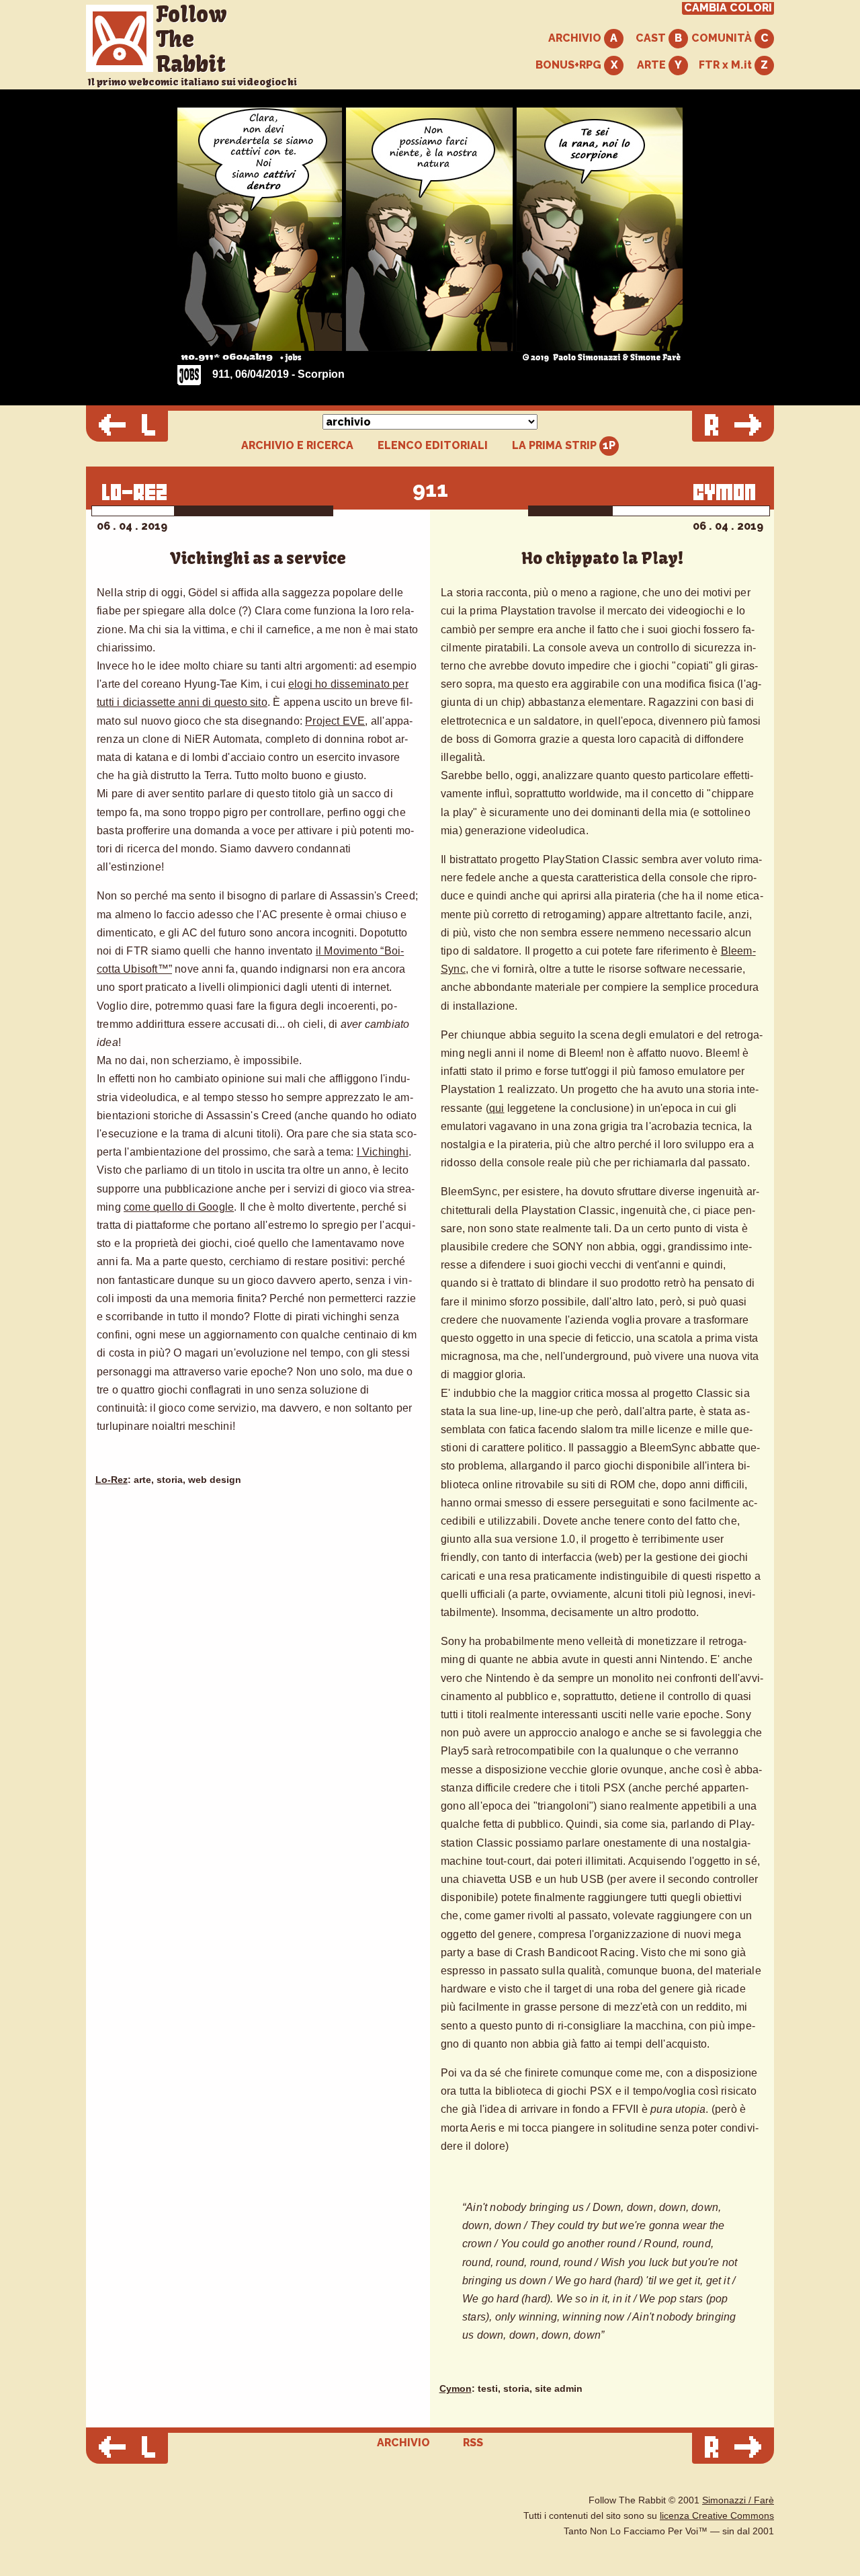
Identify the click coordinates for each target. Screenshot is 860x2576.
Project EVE (335, 721)
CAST (652, 38)
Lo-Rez (112, 1480)
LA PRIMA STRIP (556, 445)
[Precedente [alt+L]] (127, 426)
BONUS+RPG (570, 65)
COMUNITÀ (723, 38)
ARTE (653, 65)
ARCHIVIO (576, 38)
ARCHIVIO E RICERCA (297, 446)
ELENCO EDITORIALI (433, 446)
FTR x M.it (727, 65)
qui (497, 1108)
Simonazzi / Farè (738, 2500)
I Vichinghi (383, 1152)
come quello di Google (179, 1207)
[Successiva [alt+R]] (733, 426)
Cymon (456, 2389)
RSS (473, 2443)
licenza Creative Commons (717, 2516)
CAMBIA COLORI (728, 8)
